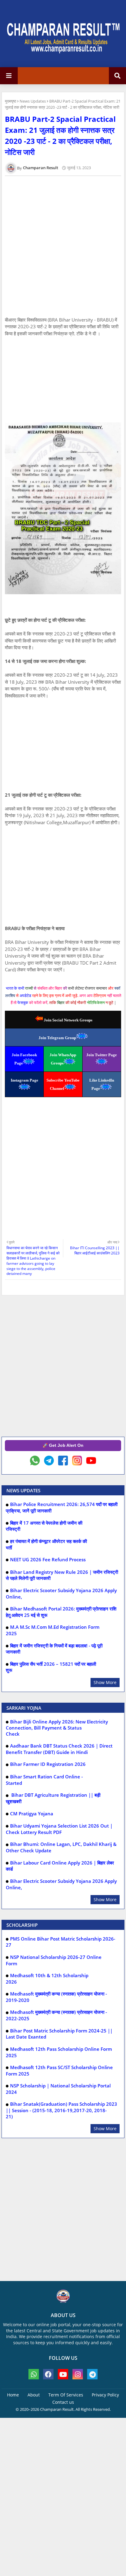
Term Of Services (66, 2395)
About (34, 2395)
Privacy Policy (105, 2395)
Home (13, 2395)
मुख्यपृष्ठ (11, 101)
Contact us (63, 2402)
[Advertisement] (63, 380)
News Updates (33, 101)
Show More (105, 1682)
